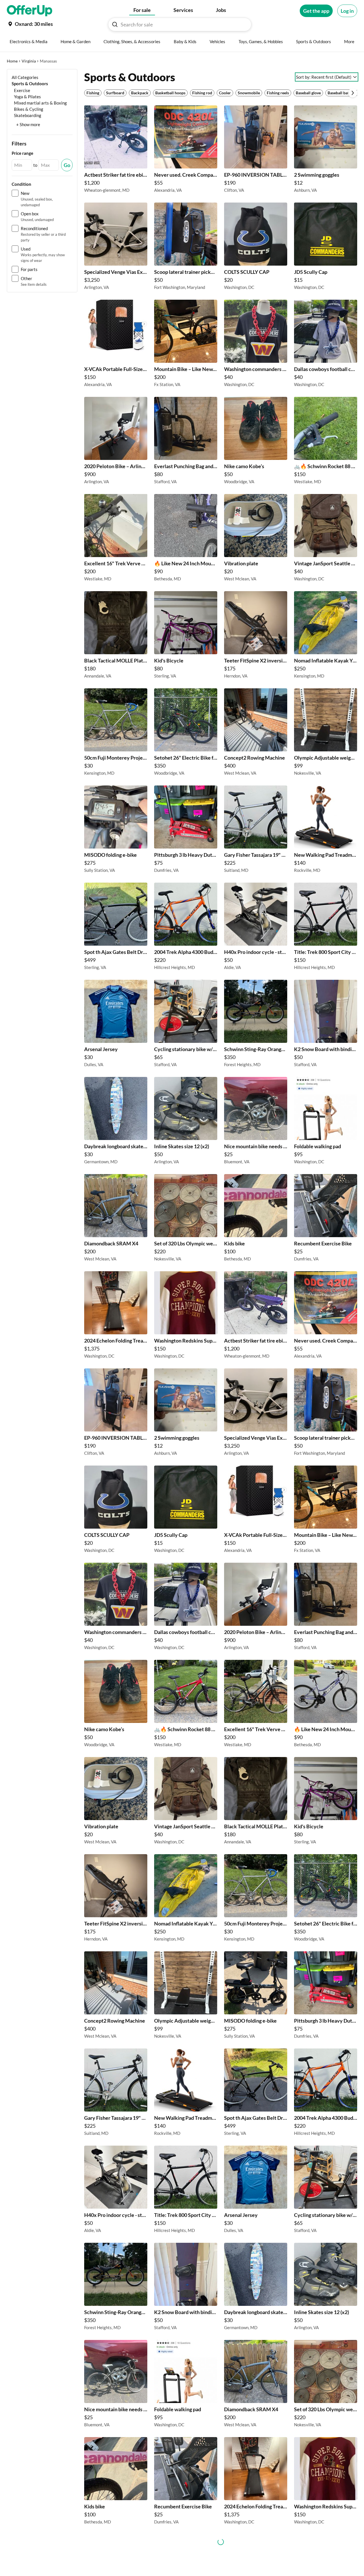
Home (12, 61)
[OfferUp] (30, 11)
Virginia (29, 61)
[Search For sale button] (115, 24)
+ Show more (28, 124)
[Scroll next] (353, 93)
